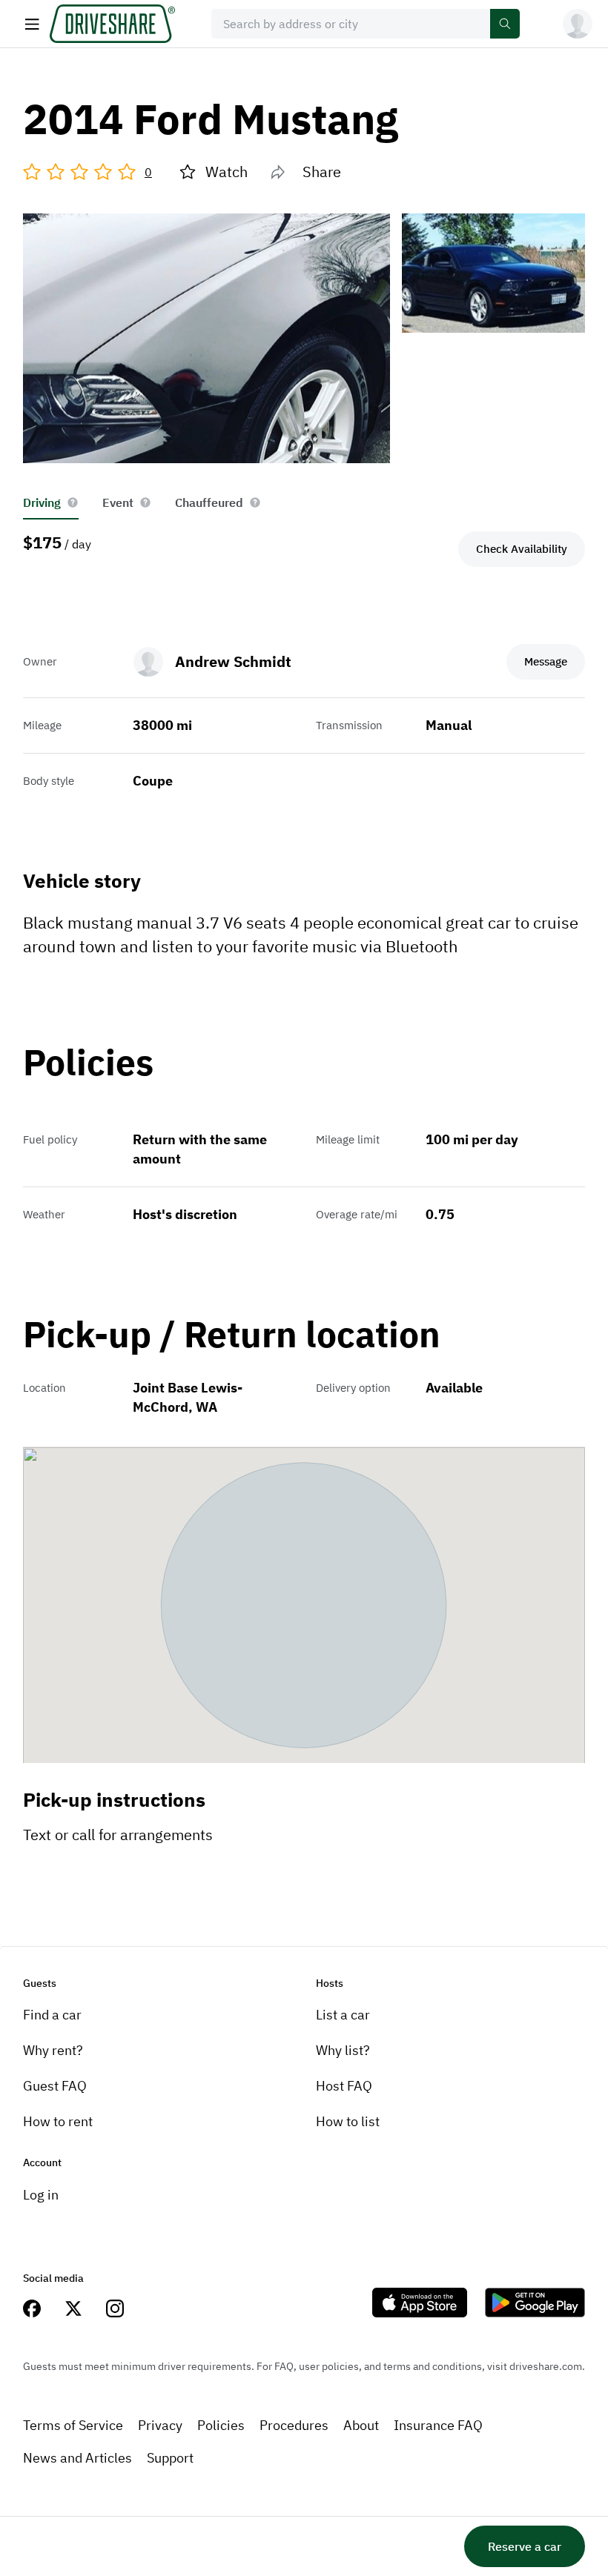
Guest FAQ (55, 2086)
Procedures (294, 2425)
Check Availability (522, 549)
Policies (221, 2425)
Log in (41, 2195)
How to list (348, 2121)
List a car (343, 2015)
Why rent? (53, 2050)
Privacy (160, 2425)
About (361, 2425)
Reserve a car (525, 2546)
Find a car (52, 2015)
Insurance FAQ (438, 2425)
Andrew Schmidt (233, 661)
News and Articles (77, 2458)
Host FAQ (344, 2086)
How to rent (58, 2121)
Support (170, 2458)
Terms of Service (73, 2425)
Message (546, 661)
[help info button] (73, 502)
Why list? (343, 2050)
